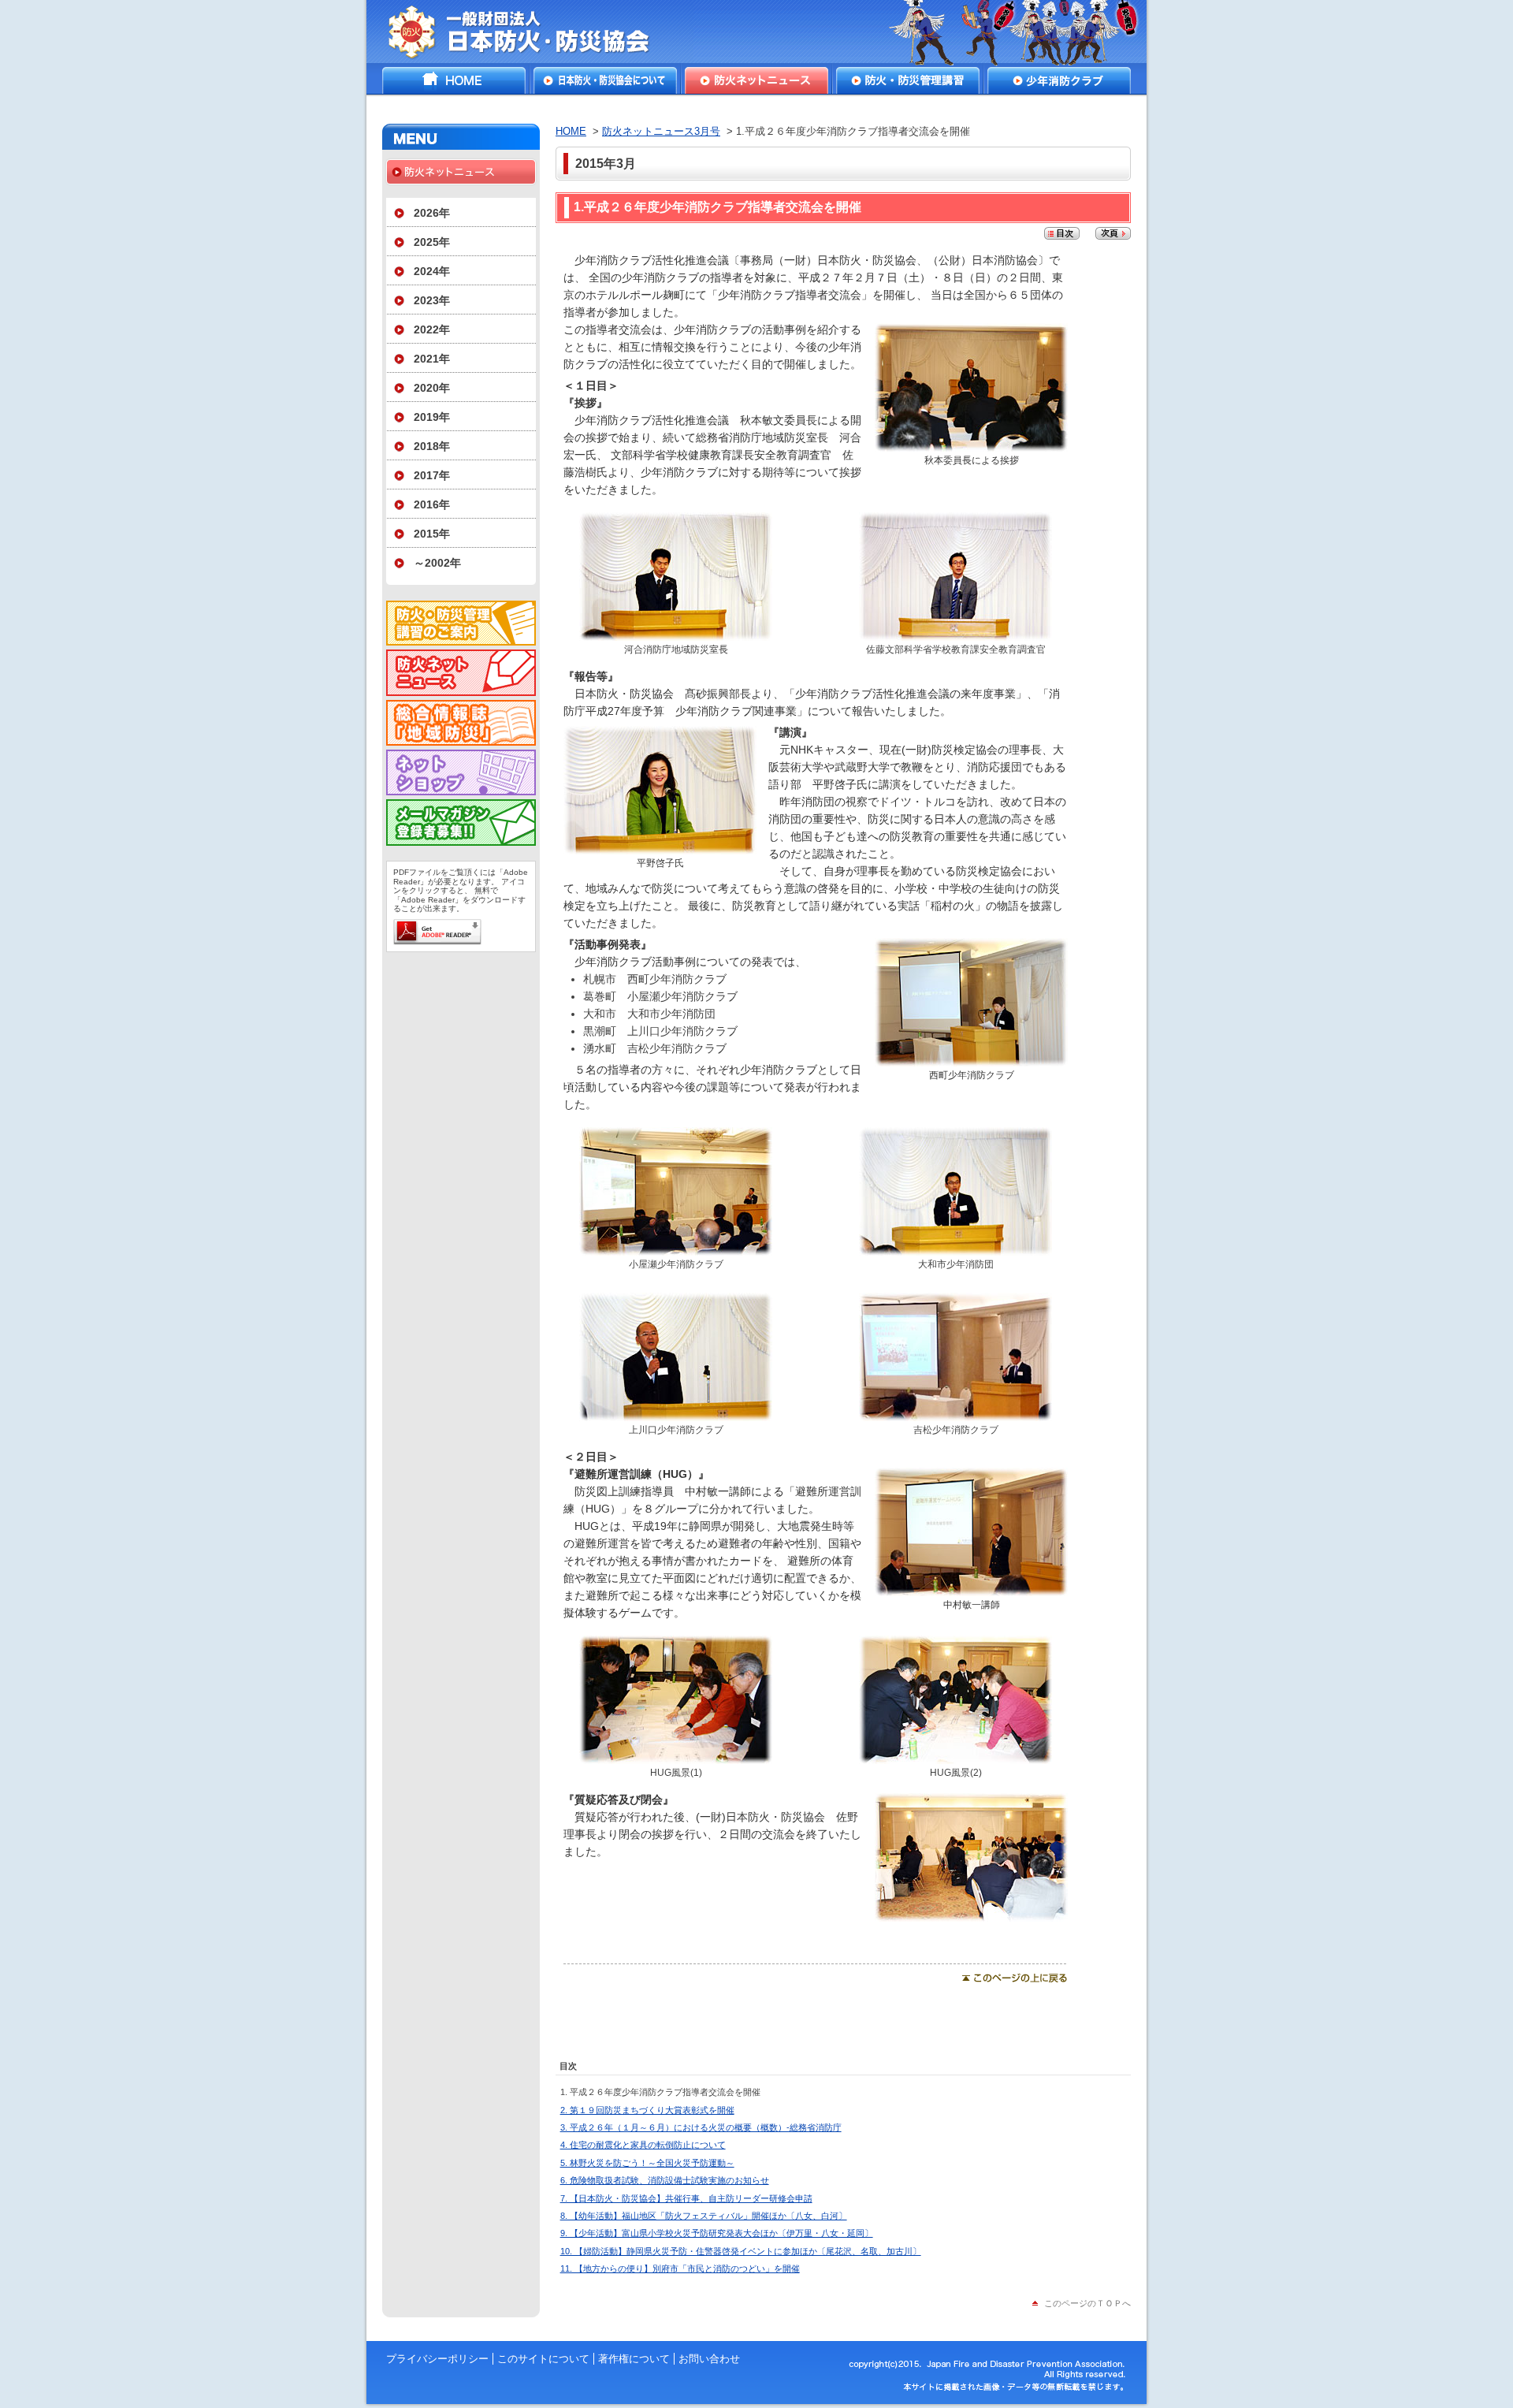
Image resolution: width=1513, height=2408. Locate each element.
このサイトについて (543, 2359)
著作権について (634, 2359)
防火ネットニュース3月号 (661, 131)
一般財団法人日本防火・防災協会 (530, 32)
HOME (454, 80)
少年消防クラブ (1059, 80)
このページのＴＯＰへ (1087, 2303)
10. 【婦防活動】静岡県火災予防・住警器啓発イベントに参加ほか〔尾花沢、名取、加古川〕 (741, 2251)
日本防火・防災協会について (605, 80)
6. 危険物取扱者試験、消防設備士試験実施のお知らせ (665, 2180)
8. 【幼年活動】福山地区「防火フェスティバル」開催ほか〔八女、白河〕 (704, 2216)
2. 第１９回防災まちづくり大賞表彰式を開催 (647, 2110)
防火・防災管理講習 (908, 80)
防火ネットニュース (756, 80)
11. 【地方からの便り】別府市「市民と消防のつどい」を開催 (680, 2268)
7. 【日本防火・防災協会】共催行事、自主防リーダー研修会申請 (686, 2198)
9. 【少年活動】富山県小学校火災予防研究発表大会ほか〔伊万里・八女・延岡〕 (717, 2233)
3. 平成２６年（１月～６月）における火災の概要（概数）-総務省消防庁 (701, 2127)
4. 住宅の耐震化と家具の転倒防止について (643, 2145)
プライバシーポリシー (437, 2359)
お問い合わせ (709, 2359)
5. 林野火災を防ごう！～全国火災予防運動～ (647, 2163)
